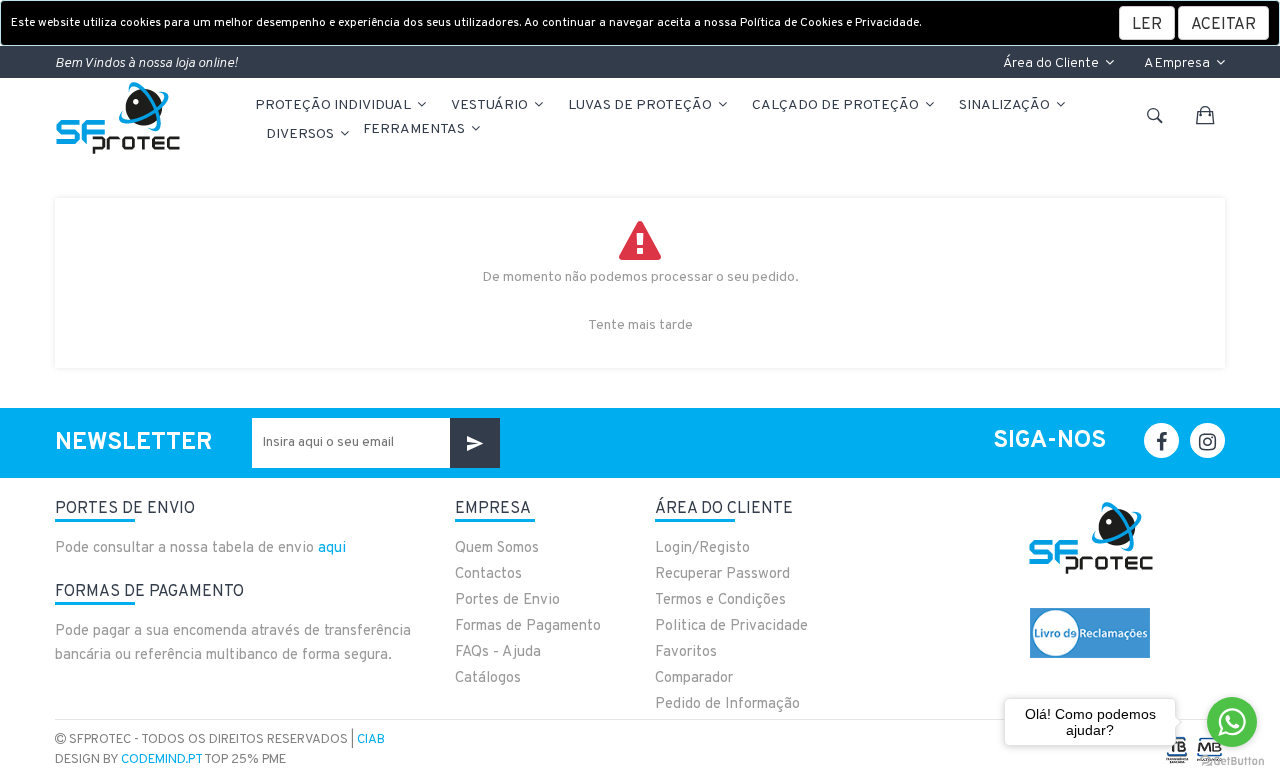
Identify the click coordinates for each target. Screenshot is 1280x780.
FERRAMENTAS (415, 129)
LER (1147, 25)
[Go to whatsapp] (1232, 722)
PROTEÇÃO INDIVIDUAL (334, 105)
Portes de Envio (507, 600)
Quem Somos (497, 548)
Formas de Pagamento (528, 626)
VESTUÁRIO (491, 105)
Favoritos (686, 652)
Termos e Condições (720, 600)
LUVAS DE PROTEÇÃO (641, 105)
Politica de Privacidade (731, 626)
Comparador (694, 678)
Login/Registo (702, 548)
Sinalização (1006, 105)
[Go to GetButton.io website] (1232, 760)
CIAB (371, 740)
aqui (332, 548)
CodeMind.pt (161, 760)
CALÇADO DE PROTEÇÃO (837, 105)
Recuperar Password (722, 574)
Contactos (488, 574)
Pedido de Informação (727, 704)
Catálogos (488, 678)
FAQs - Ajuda (498, 652)
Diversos (301, 134)
